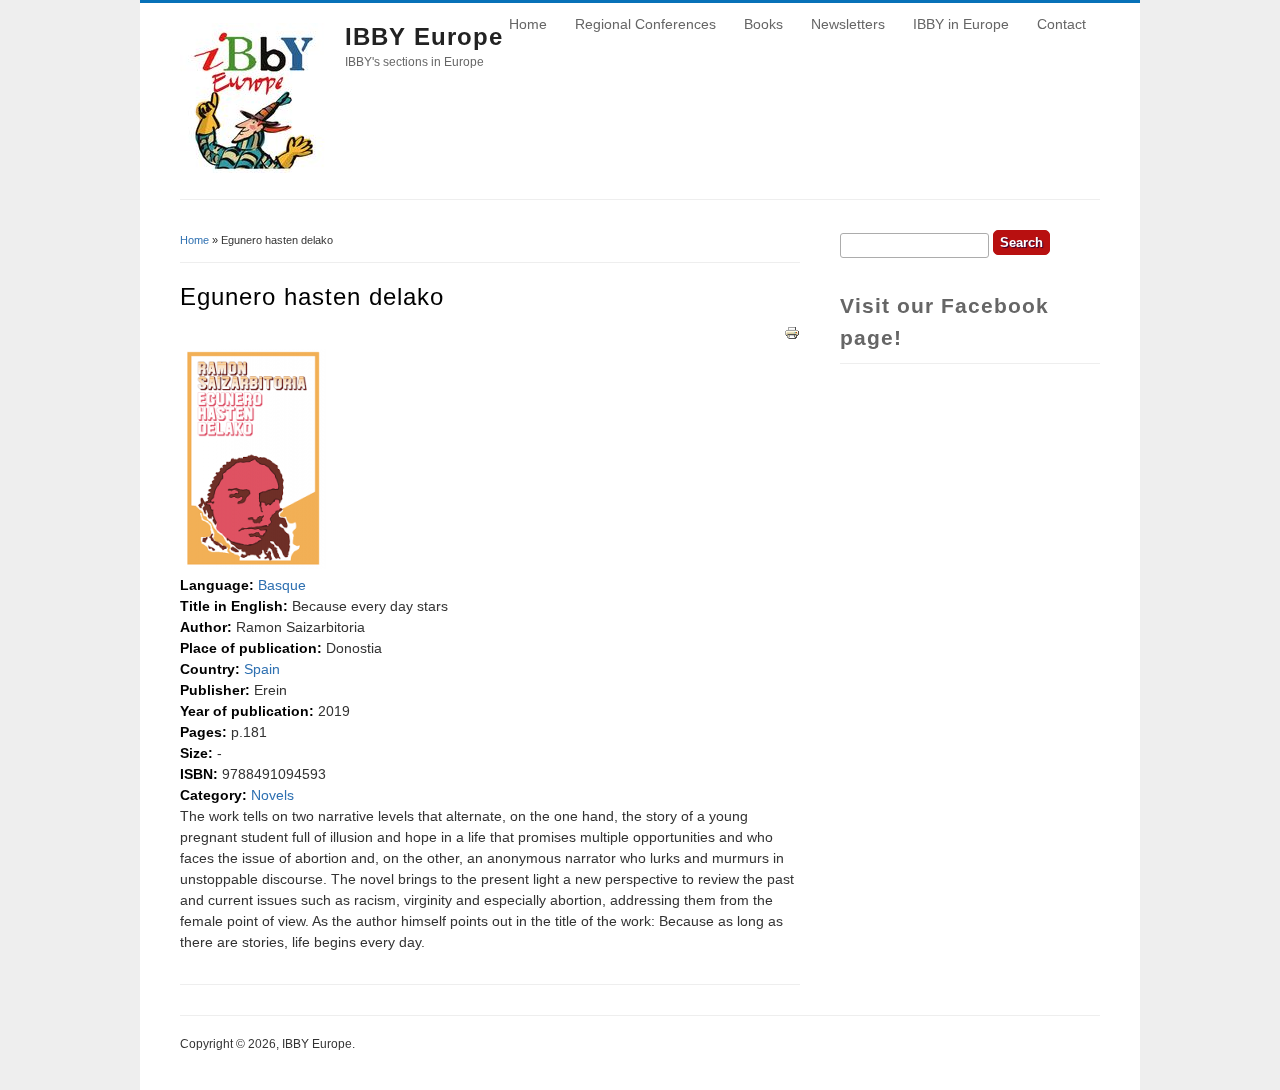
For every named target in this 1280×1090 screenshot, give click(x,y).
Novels (272, 795)
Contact (1061, 24)
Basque (282, 585)
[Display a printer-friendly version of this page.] (792, 331)
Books (763, 24)
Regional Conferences (645, 24)
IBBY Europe (424, 36)
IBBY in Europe (961, 24)
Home (528, 24)
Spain (262, 669)
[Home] (255, 168)
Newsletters (848, 24)
